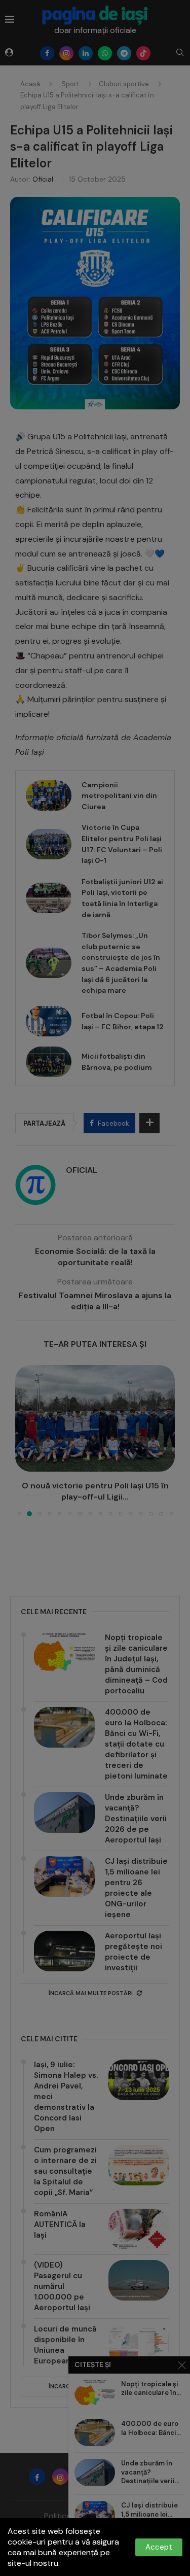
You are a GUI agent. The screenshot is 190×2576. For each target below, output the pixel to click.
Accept (159, 2547)
